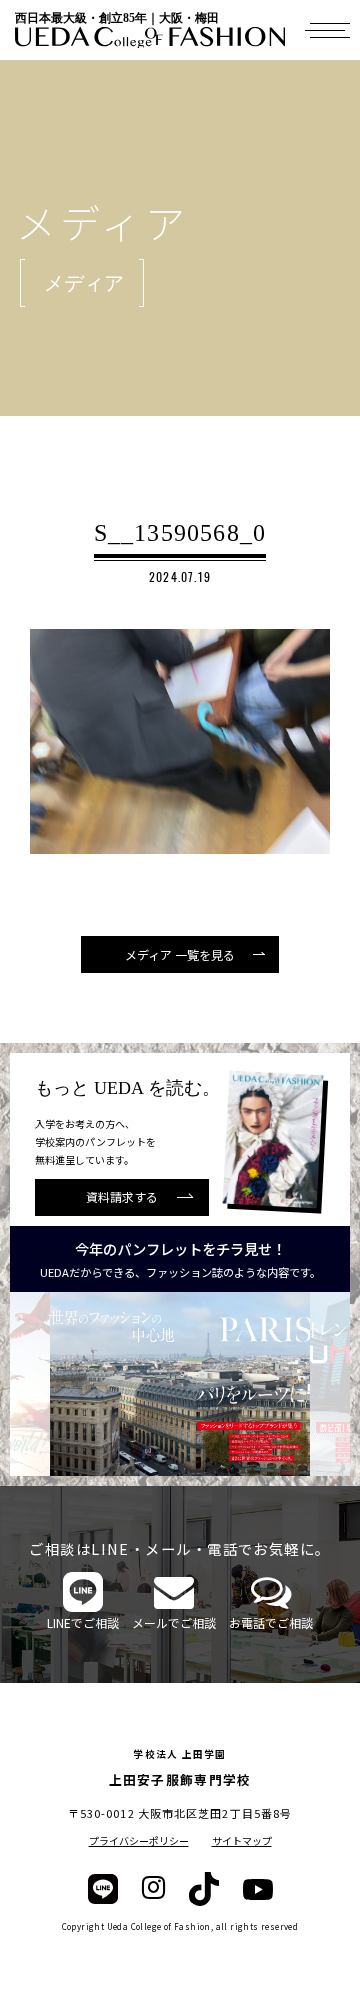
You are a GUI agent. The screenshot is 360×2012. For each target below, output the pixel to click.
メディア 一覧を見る (180, 954)
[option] (180, 1384)
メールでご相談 (174, 1622)
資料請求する (122, 1196)
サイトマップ (242, 1840)
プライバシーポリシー (139, 1840)
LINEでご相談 (83, 1622)
